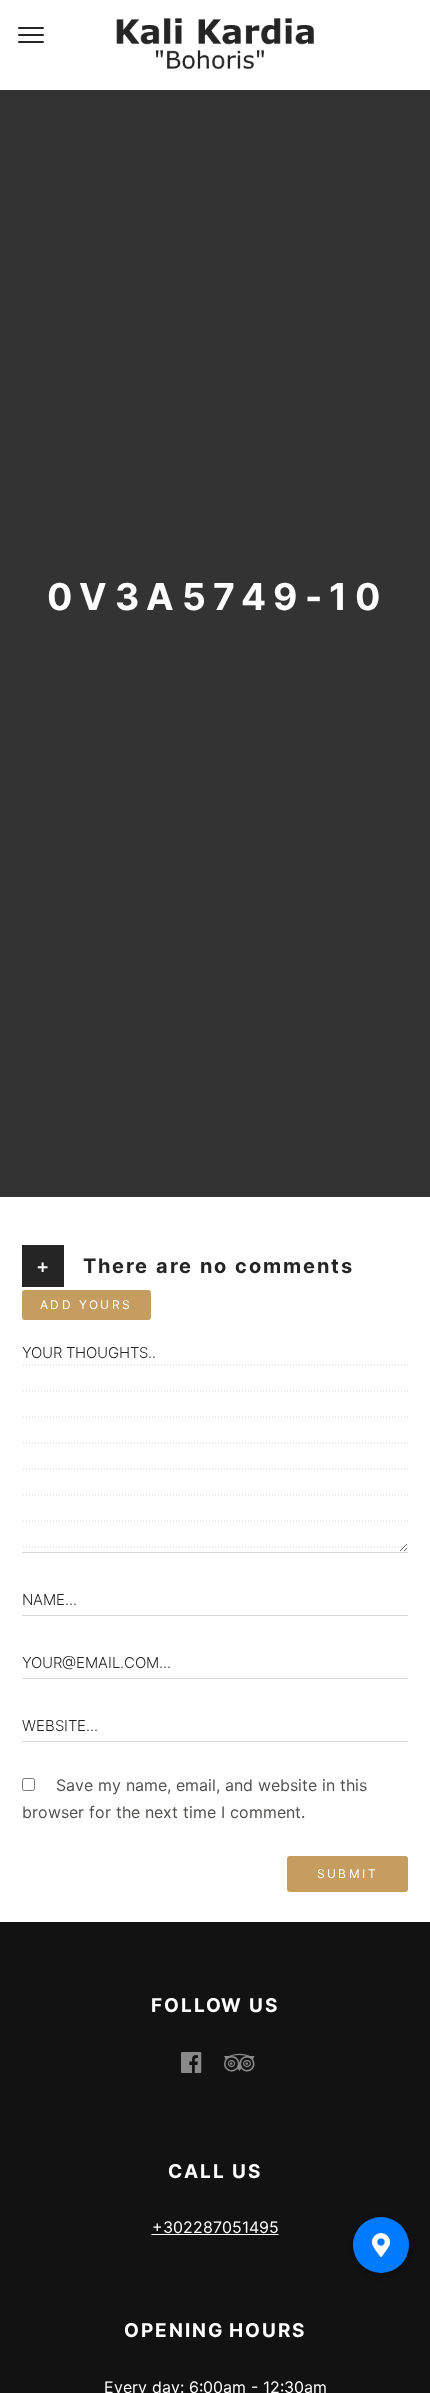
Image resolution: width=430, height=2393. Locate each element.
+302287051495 (215, 2227)
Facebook (203, 2061)
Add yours (86, 1304)
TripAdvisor (251, 2061)
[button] (381, 2245)
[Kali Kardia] (215, 45)
